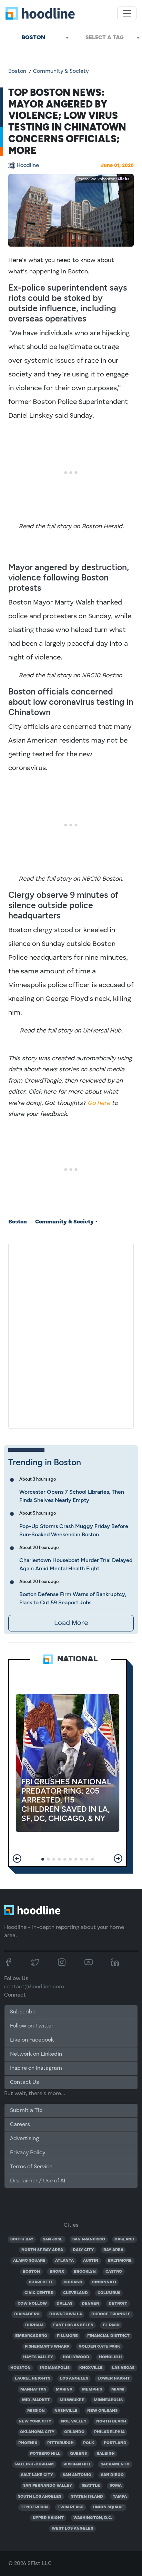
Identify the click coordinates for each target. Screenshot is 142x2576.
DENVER (90, 2304)
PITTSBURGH (60, 2443)
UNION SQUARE (109, 2507)
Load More (71, 1623)
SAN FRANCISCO (89, 2239)
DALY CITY (83, 2250)
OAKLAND (124, 2239)
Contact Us (24, 2082)
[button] (17, 1858)
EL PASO (111, 2325)
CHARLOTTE (41, 2282)
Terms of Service (31, 2167)
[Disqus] (71, 1334)
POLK (89, 2443)
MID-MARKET (36, 2400)
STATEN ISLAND (87, 2497)
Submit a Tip (26, 2111)
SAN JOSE (53, 2239)
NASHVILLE (66, 2411)
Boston (17, 71)
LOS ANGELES (74, 2379)
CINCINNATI (104, 2282)
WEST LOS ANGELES (72, 2529)
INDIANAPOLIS (55, 2368)
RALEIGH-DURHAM (34, 2464)
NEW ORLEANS (102, 2411)
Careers (20, 2125)
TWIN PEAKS (70, 2507)
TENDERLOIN (34, 2507)
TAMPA (120, 2497)
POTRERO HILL (45, 2454)
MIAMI (118, 2389)
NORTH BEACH (111, 2421)
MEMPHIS (92, 2389)
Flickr (123, 179)
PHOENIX (28, 2443)
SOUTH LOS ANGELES (40, 2497)
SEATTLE (91, 2486)
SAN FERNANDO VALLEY (48, 2486)
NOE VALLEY (74, 2421)
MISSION (36, 2411)
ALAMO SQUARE (29, 2261)
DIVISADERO (27, 2314)
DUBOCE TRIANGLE (111, 2314)
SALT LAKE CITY (37, 2475)
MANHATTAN (33, 2389)
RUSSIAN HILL (77, 2464)
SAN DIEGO (112, 2475)
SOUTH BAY (22, 2239)
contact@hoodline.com (34, 1987)
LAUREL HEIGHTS (33, 2379)
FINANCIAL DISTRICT (108, 2336)
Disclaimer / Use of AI (38, 2181)
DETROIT (118, 2304)
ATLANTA (64, 2261)
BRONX (57, 2272)
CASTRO (114, 2272)
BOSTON (31, 2272)
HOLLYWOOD (76, 2357)
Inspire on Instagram (36, 2068)
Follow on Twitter (32, 2026)
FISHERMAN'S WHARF (47, 2347)
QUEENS (78, 2454)
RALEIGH (106, 2454)
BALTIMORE (120, 2261)
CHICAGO (73, 2282)
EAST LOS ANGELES (73, 2325)
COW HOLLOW (32, 2304)
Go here (99, 1103)
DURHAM (34, 2325)
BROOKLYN (85, 2272)
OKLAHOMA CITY (37, 2432)
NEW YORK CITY (35, 2421)
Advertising (24, 2139)
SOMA (116, 2486)
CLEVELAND (75, 2293)
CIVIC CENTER (39, 2293)
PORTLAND (115, 2443)
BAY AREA (113, 2250)
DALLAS (64, 2304)
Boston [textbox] (33, 37)
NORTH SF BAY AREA (42, 2250)
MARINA (64, 2389)
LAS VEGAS (123, 2368)
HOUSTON (21, 2368)
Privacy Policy (28, 2153)
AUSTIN (91, 2261)
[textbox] (107, 37)
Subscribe (23, 2012)
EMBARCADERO (31, 2336)
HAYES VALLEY (38, 2357)
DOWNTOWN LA (66, 2314)
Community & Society (61, 71)
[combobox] (35, 37)
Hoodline (28, 166)
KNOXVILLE (91, 2368)
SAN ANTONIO (77, 2475)
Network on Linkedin (36, 2054)
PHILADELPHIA (109, 2432)
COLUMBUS (109, 2293)
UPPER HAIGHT (48, 2518)
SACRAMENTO (115, 2464)
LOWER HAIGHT (114, 2379)
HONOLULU (110, 2357)
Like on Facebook (32, 2040)
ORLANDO (74, 2432)
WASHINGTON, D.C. (93, 2518)
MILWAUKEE (72, 2400)
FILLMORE (67, 2336)
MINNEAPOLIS (108, 2400)
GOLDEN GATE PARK (99, 2347)
